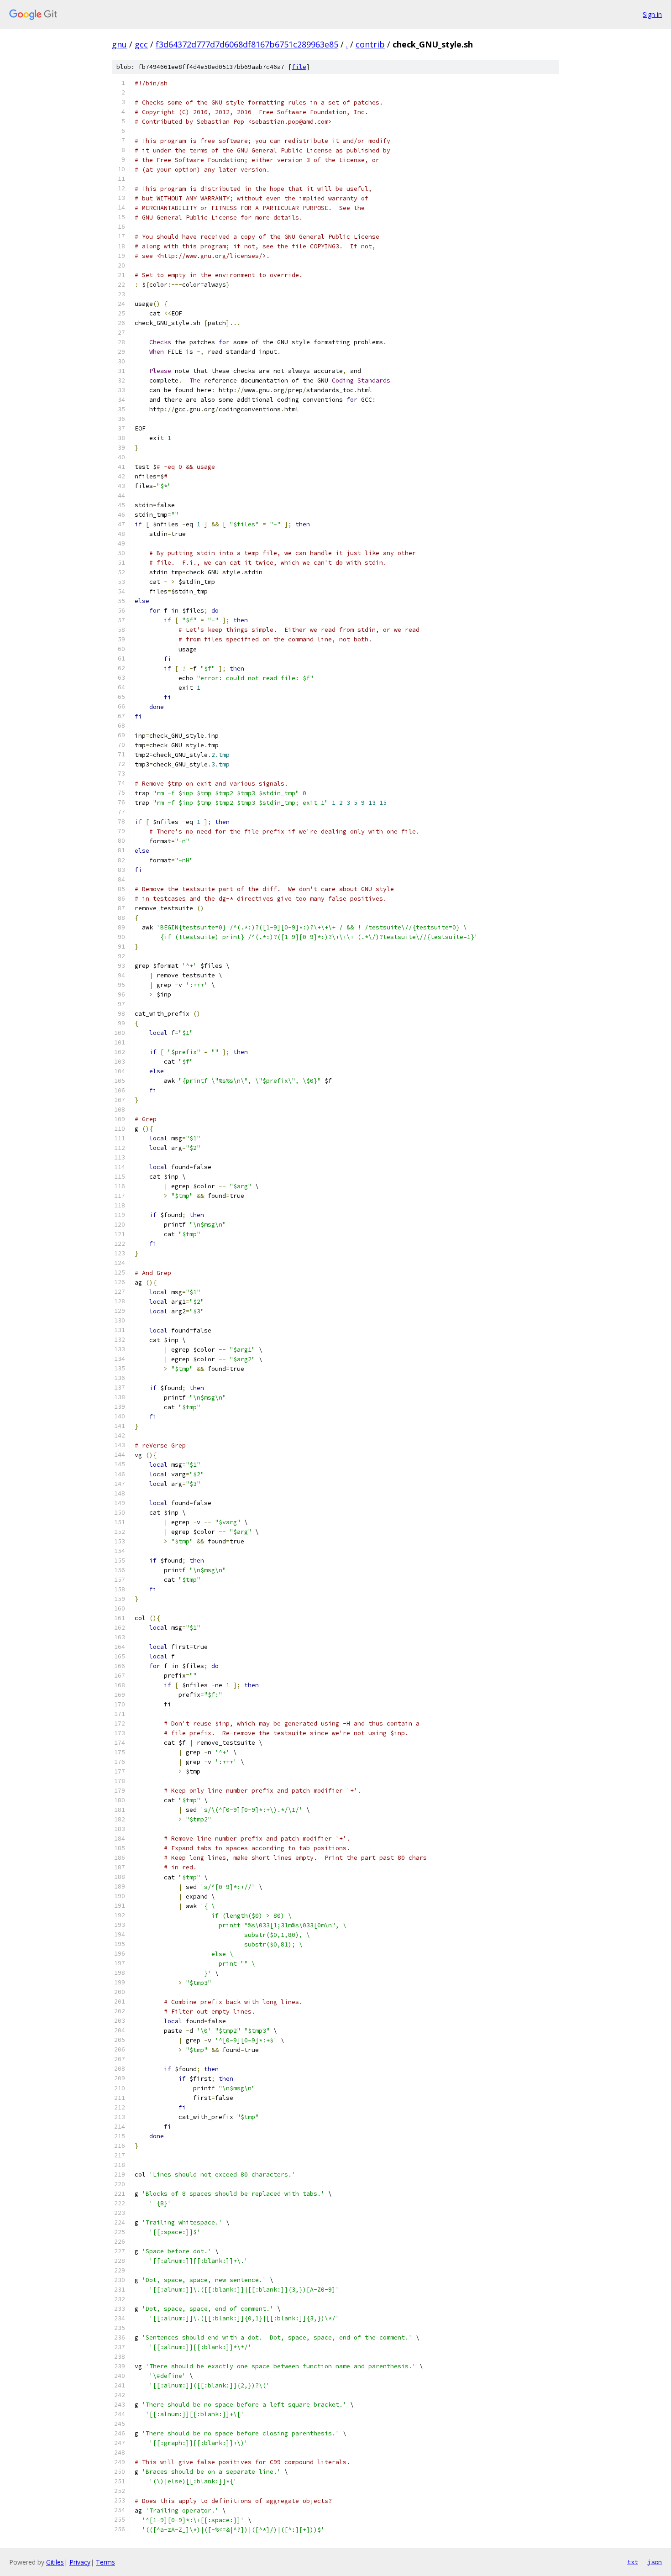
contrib (370, 44)
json (655, 2562)
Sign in (652, 14)
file (299, 67)
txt (633, 2562)
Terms (105, 2562)
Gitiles (55, 2562)
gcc (141, 44)
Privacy (80, 2562)
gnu (119, 44)
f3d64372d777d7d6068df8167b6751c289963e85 (247, 44)
